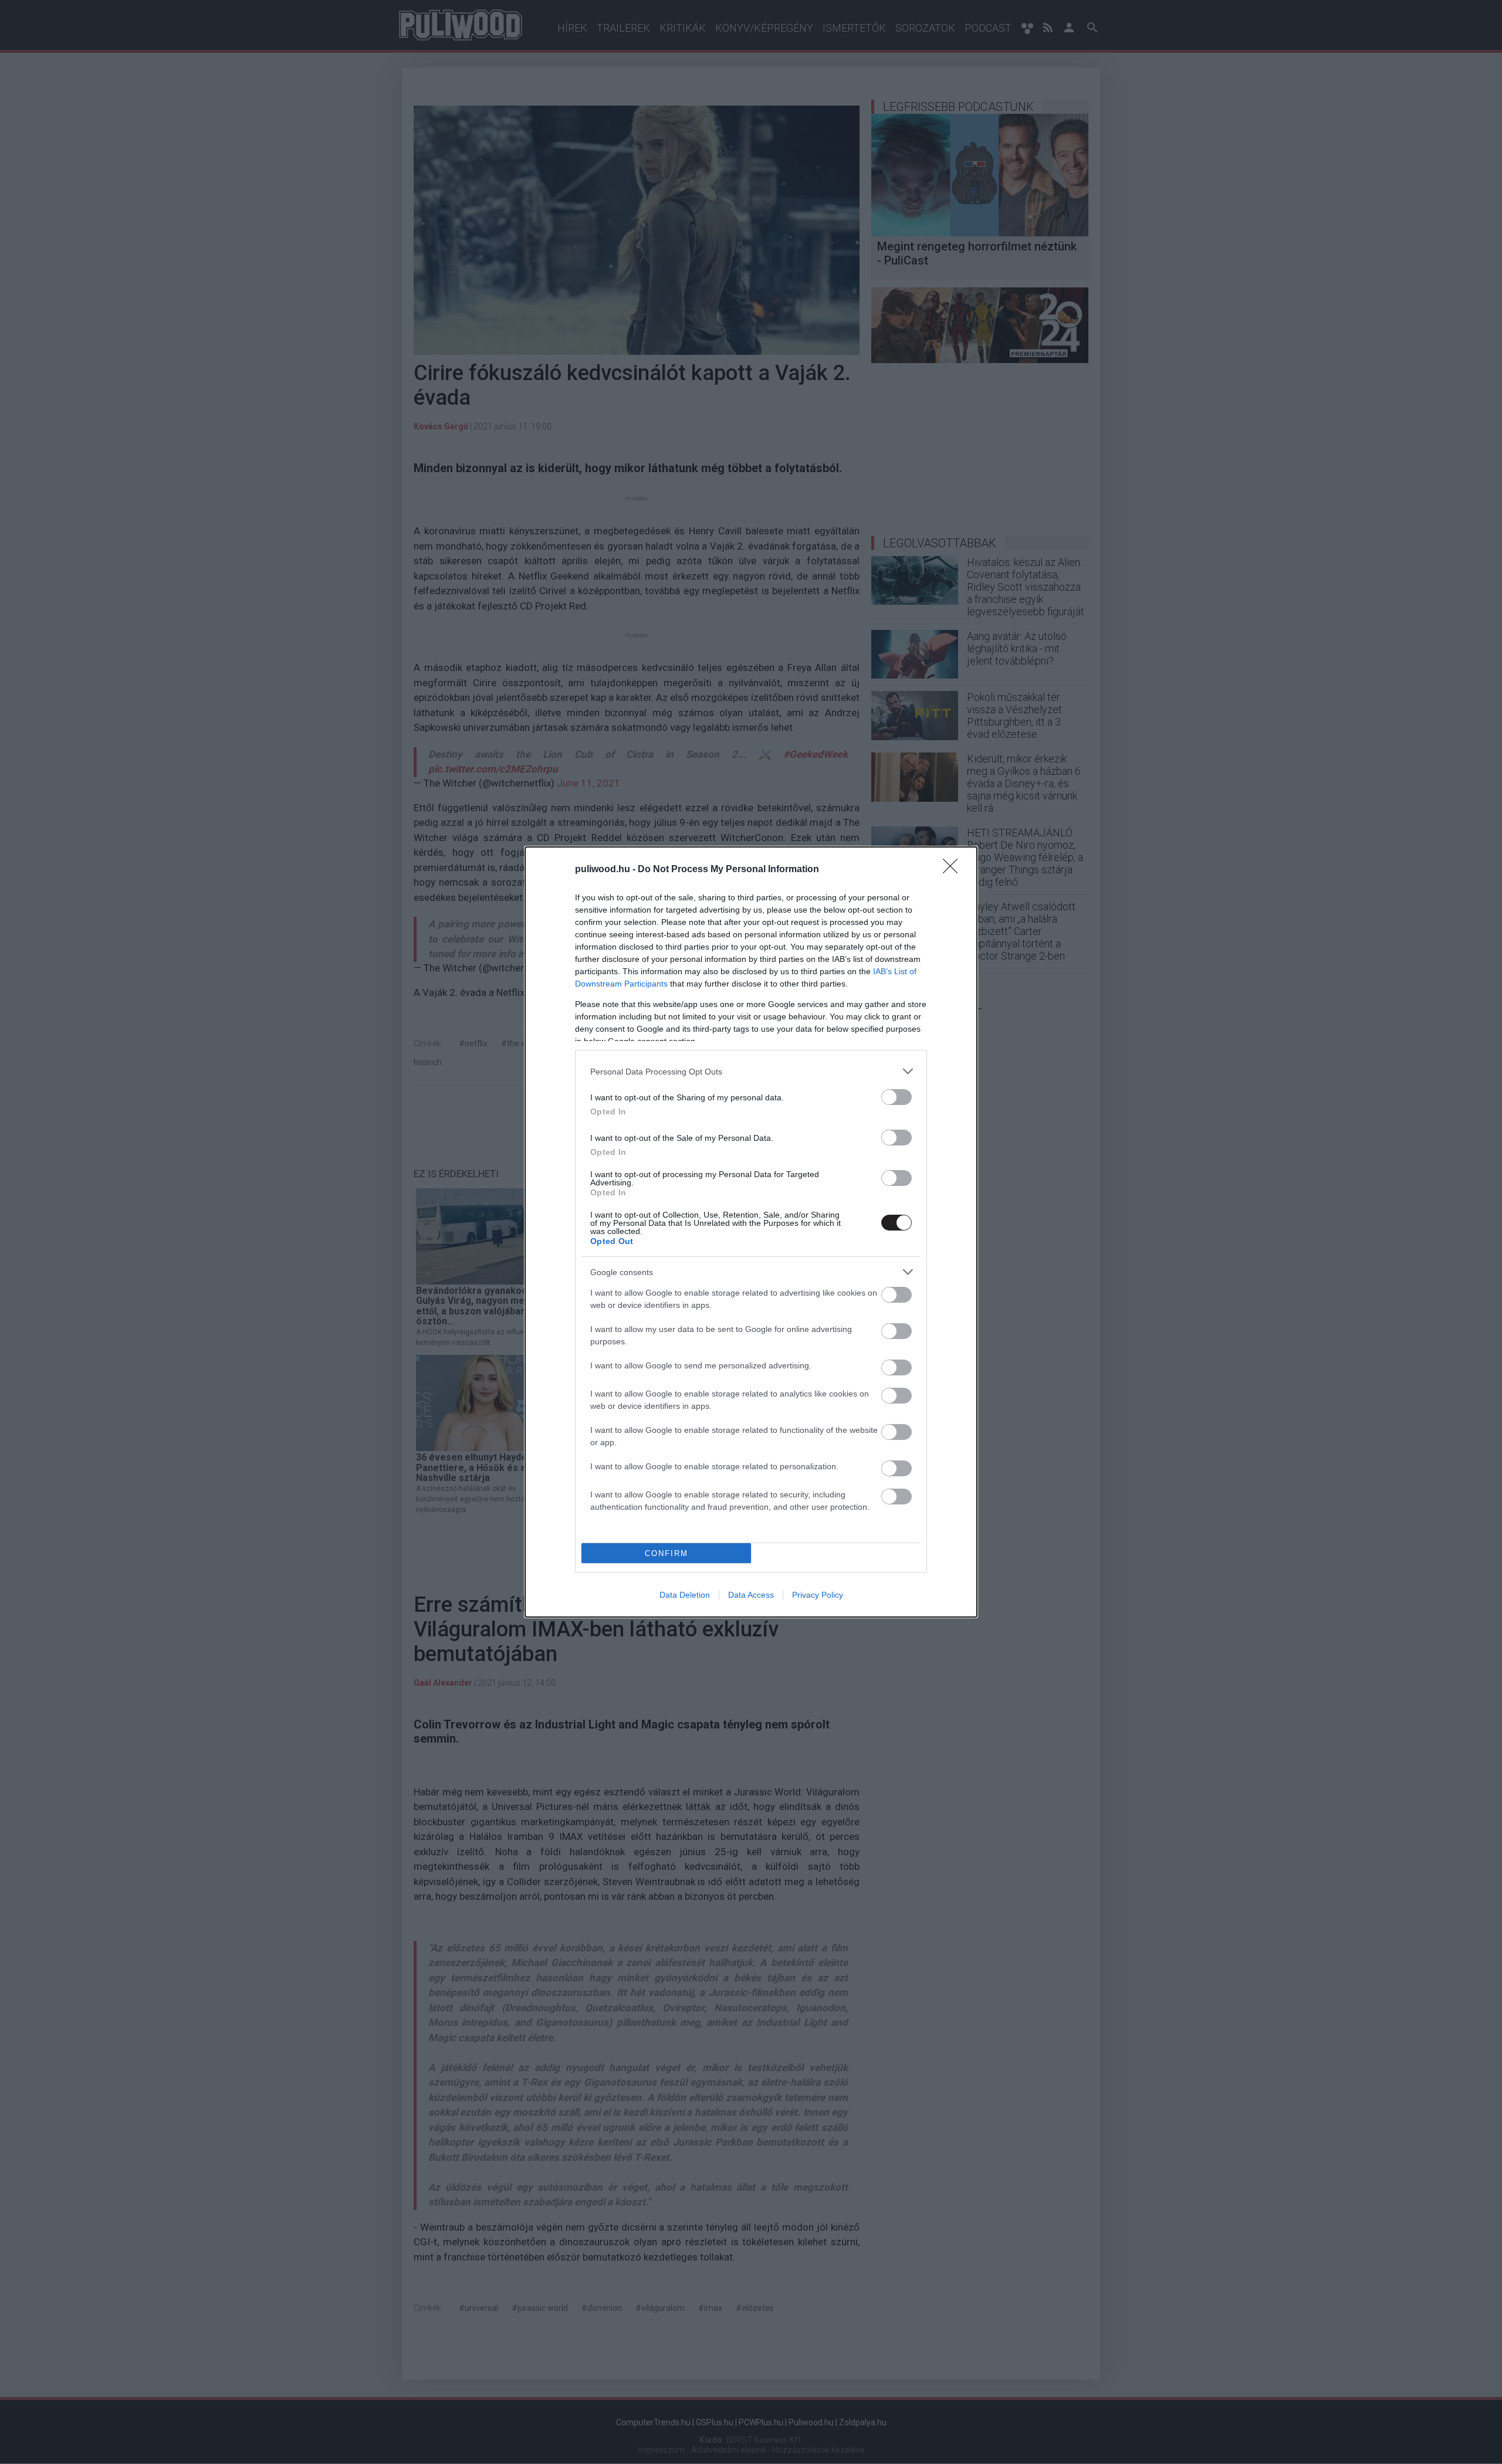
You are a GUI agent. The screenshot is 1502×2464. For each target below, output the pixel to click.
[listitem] (751, 1071)
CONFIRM (667, 1553)
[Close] (954, 870)
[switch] (897, 1097)
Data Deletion (685, 1595)
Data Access (751, 1595)
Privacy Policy (818, 1595)
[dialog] (751, 1232)
